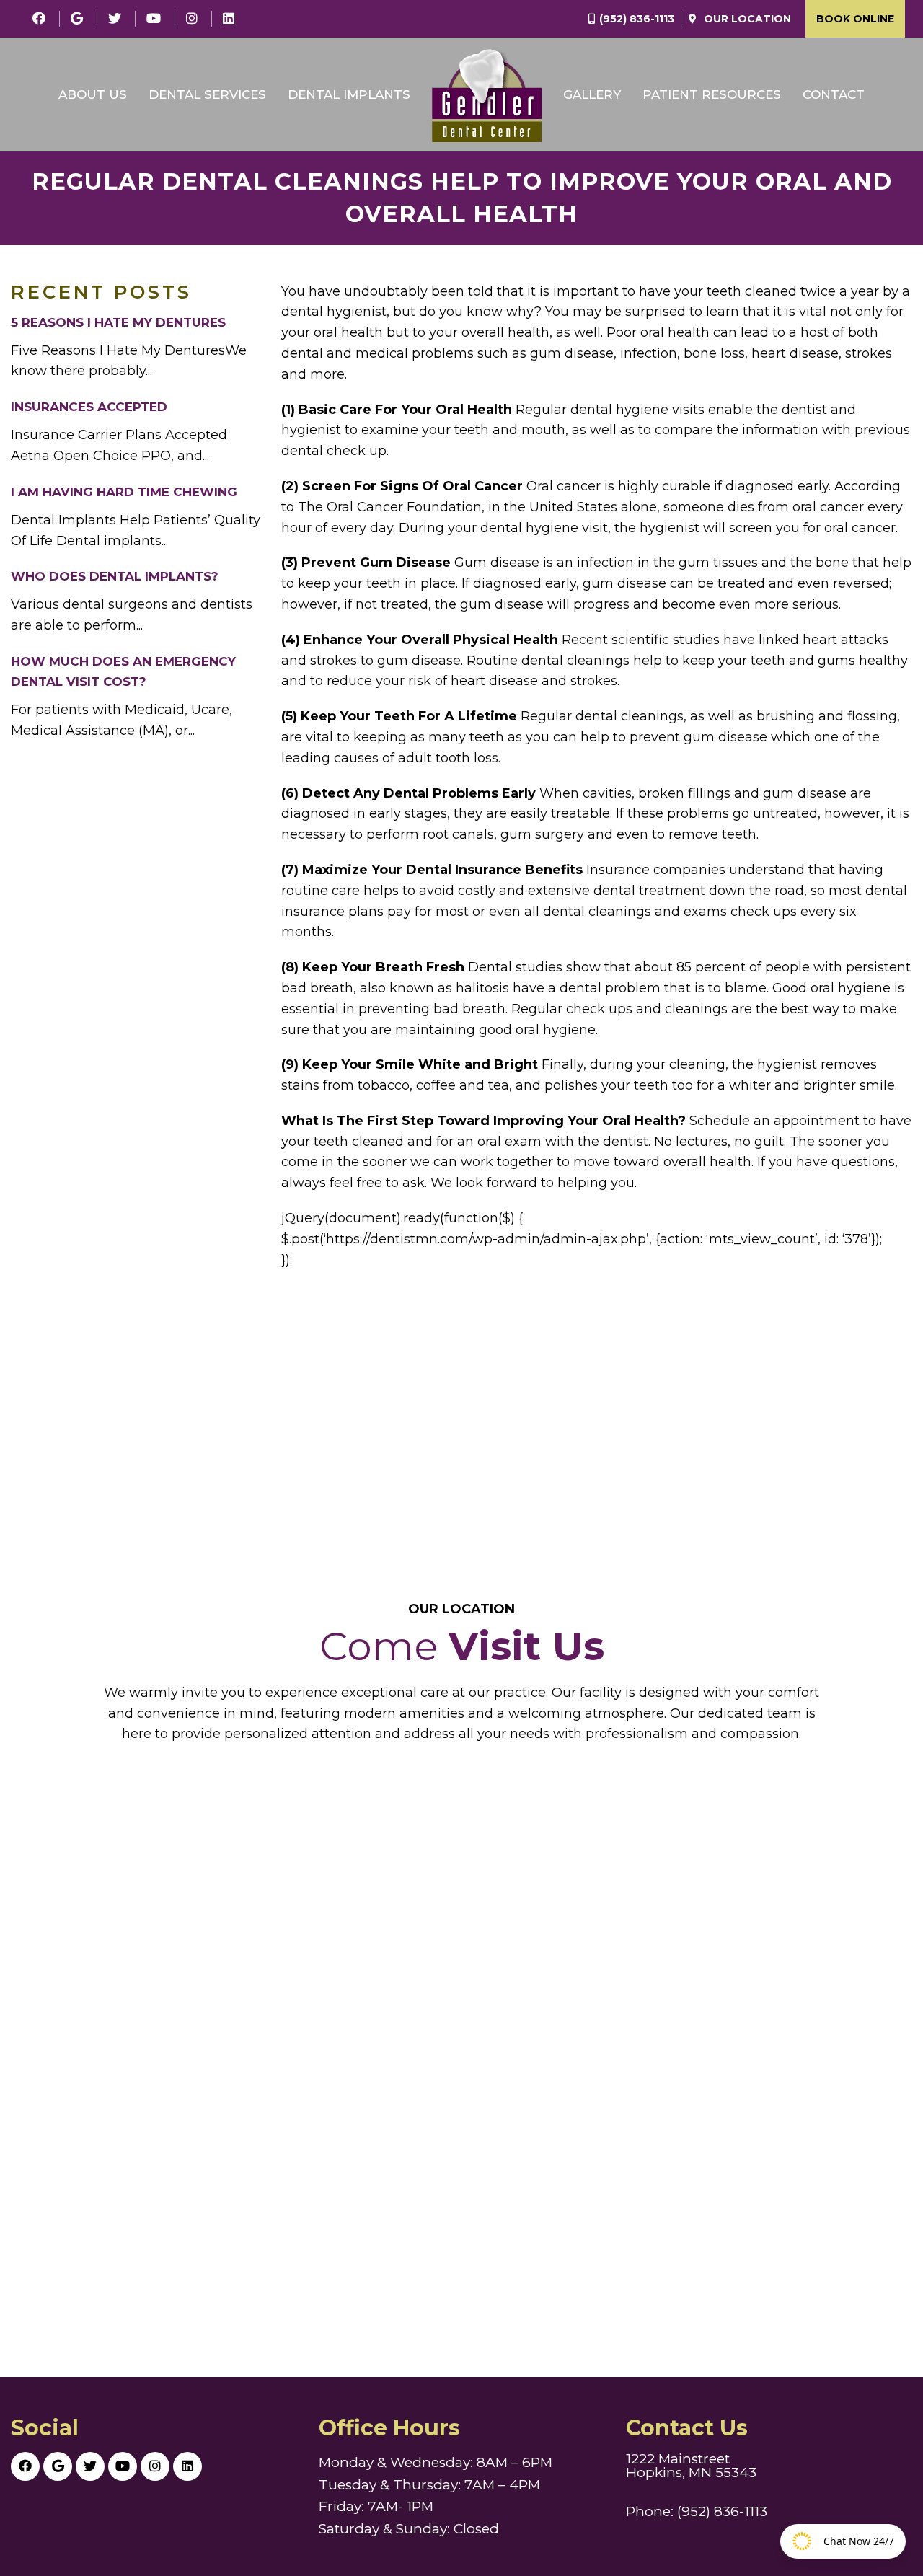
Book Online (855, 19)
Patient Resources (712, 94)
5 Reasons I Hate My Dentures (118, 322)
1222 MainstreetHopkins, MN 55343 (691, 2466)
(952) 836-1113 (637, 19)
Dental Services (207, 94)
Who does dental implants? (115, 576)
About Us (93, 94)
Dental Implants (349, 94)
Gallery (592, 94)
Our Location (746, 19)
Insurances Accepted (89, 407)
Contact (834, 94)
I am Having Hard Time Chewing (124, 492)
